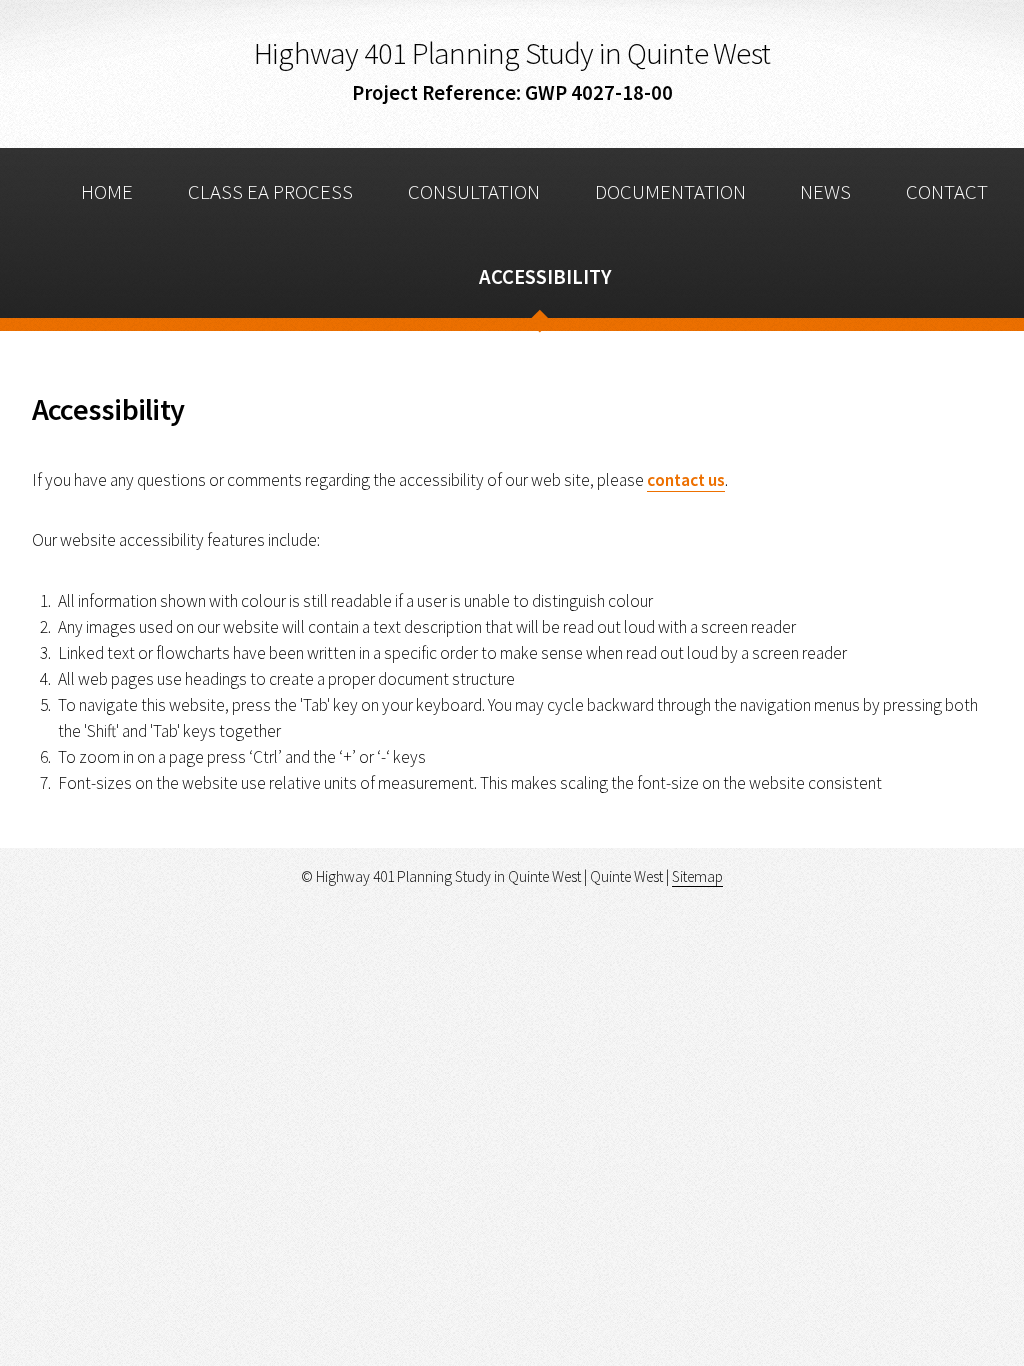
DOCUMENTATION (670, 192)
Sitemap (697, 876)
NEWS (825, 192)
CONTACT (947, 192)
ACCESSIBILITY (545, 277)
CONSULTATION (474, 192)
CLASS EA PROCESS (270, 192)
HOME (107, 192)
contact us (686, 480)
